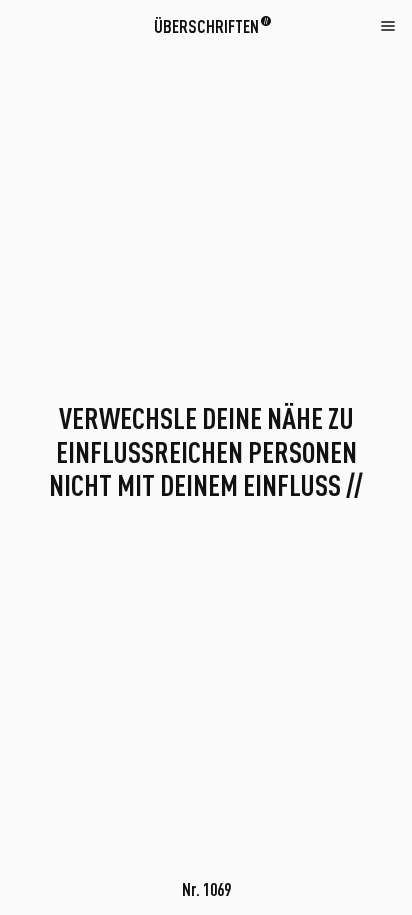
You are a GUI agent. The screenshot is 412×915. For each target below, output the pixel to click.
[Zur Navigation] (388, 25)
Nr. (206, 889)
